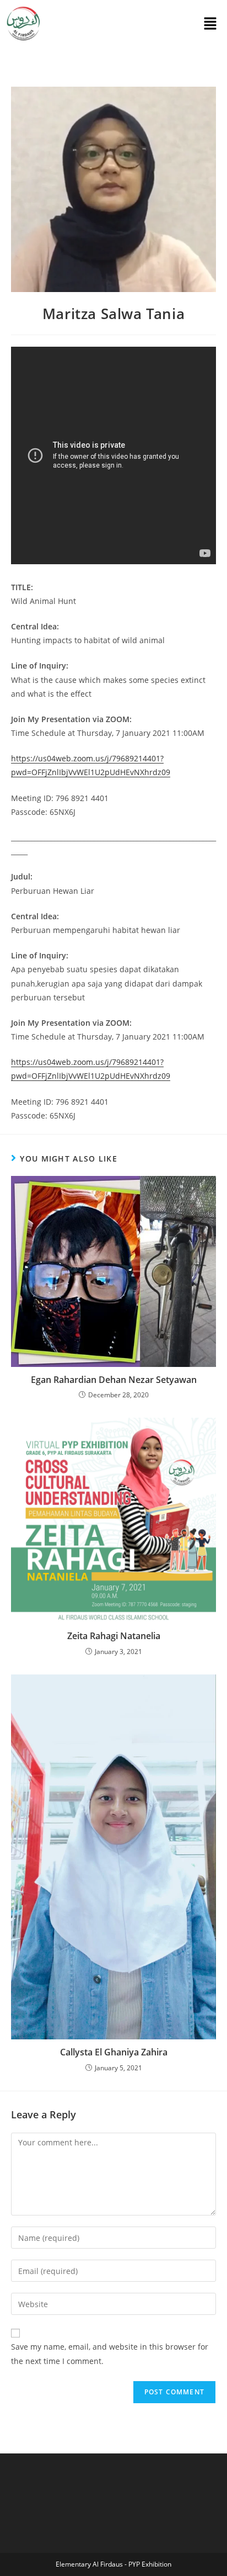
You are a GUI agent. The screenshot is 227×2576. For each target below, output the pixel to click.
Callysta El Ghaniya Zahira (114, 2052)
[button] (210, 24)
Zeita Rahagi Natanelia (114, 1636)
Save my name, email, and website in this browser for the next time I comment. (110, 2354)
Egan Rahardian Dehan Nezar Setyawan (114, 1380)
